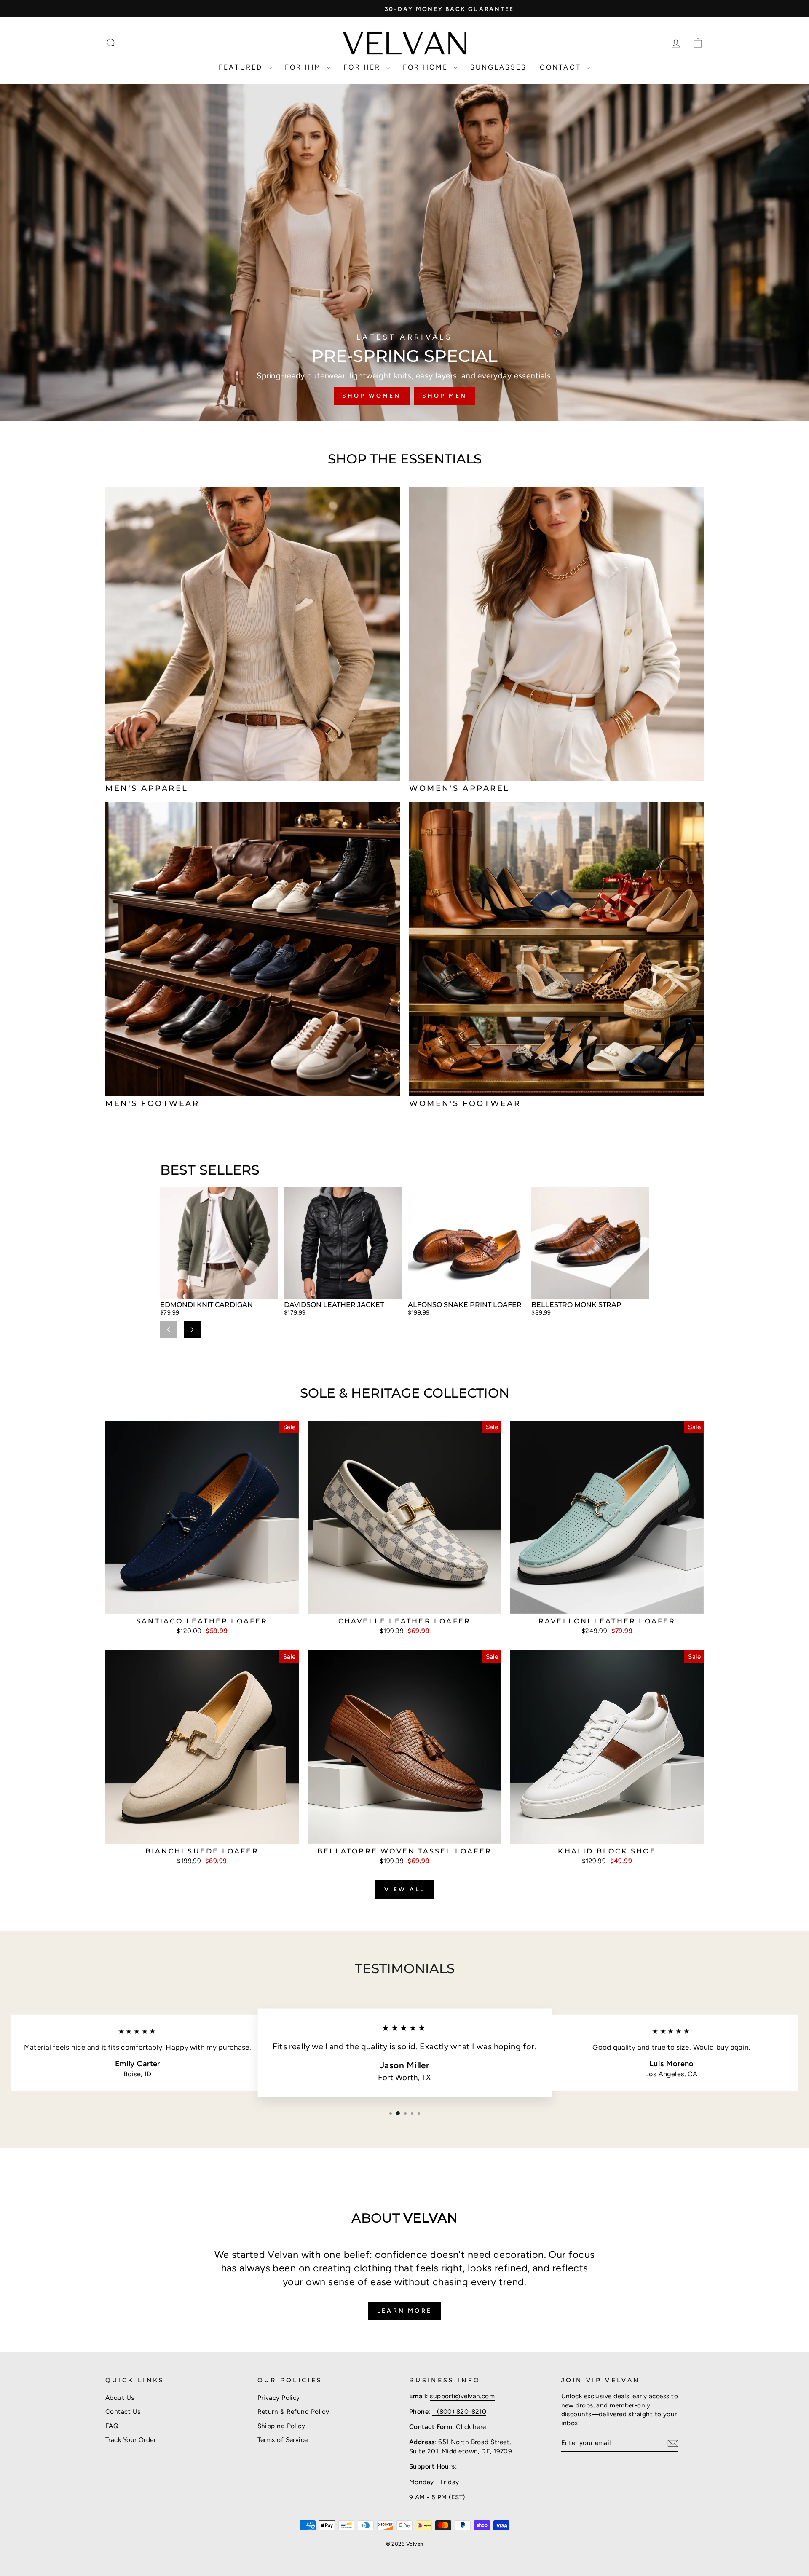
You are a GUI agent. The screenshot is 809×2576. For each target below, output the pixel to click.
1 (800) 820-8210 (459, 2411)
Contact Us (123, 2411)
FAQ (112, 2426)
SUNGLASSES (499, 67)
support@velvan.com (462, 2396)
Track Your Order (131, 2440)
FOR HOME (427, 67)
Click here (471, 2427)
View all (405, 1889)
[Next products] (192, 1330)
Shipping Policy (281, 2426)
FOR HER (364, 67)
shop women (372, 396)
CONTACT (562, 67)
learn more (404, 2311)
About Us (120, 2398)
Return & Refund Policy (293, 2411)
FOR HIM (305, 67)
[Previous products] (169, 1330)
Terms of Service (283, 2440)
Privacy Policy (279, 2398)
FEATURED (242, 67)
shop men (445, 396)
